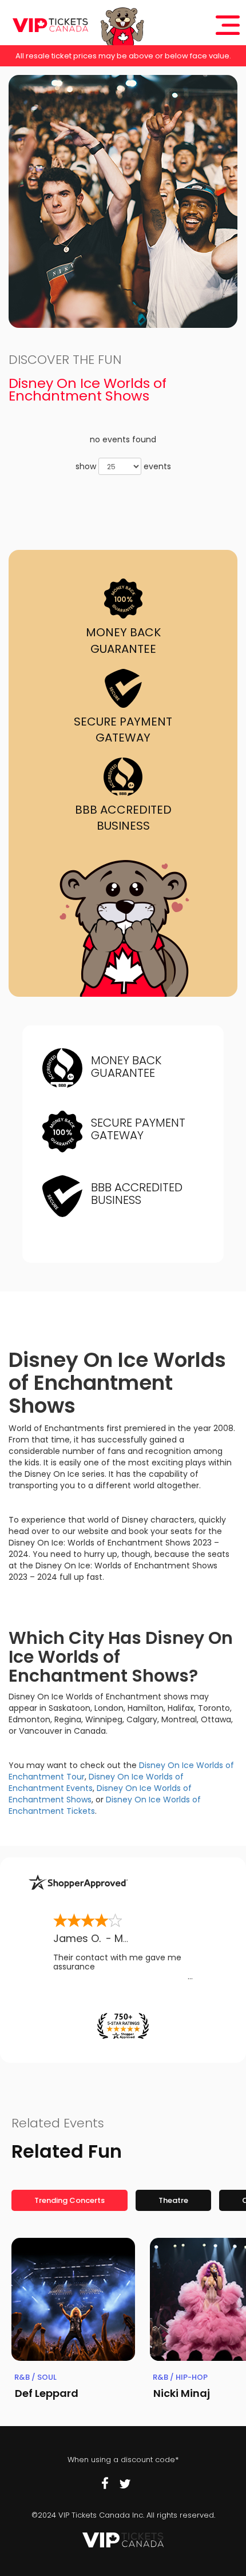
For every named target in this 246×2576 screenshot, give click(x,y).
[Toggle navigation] (228, 25)
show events (123, 466)
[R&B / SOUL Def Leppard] (73, 2300)
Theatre (173, 2200)
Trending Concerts (70, 2200)
